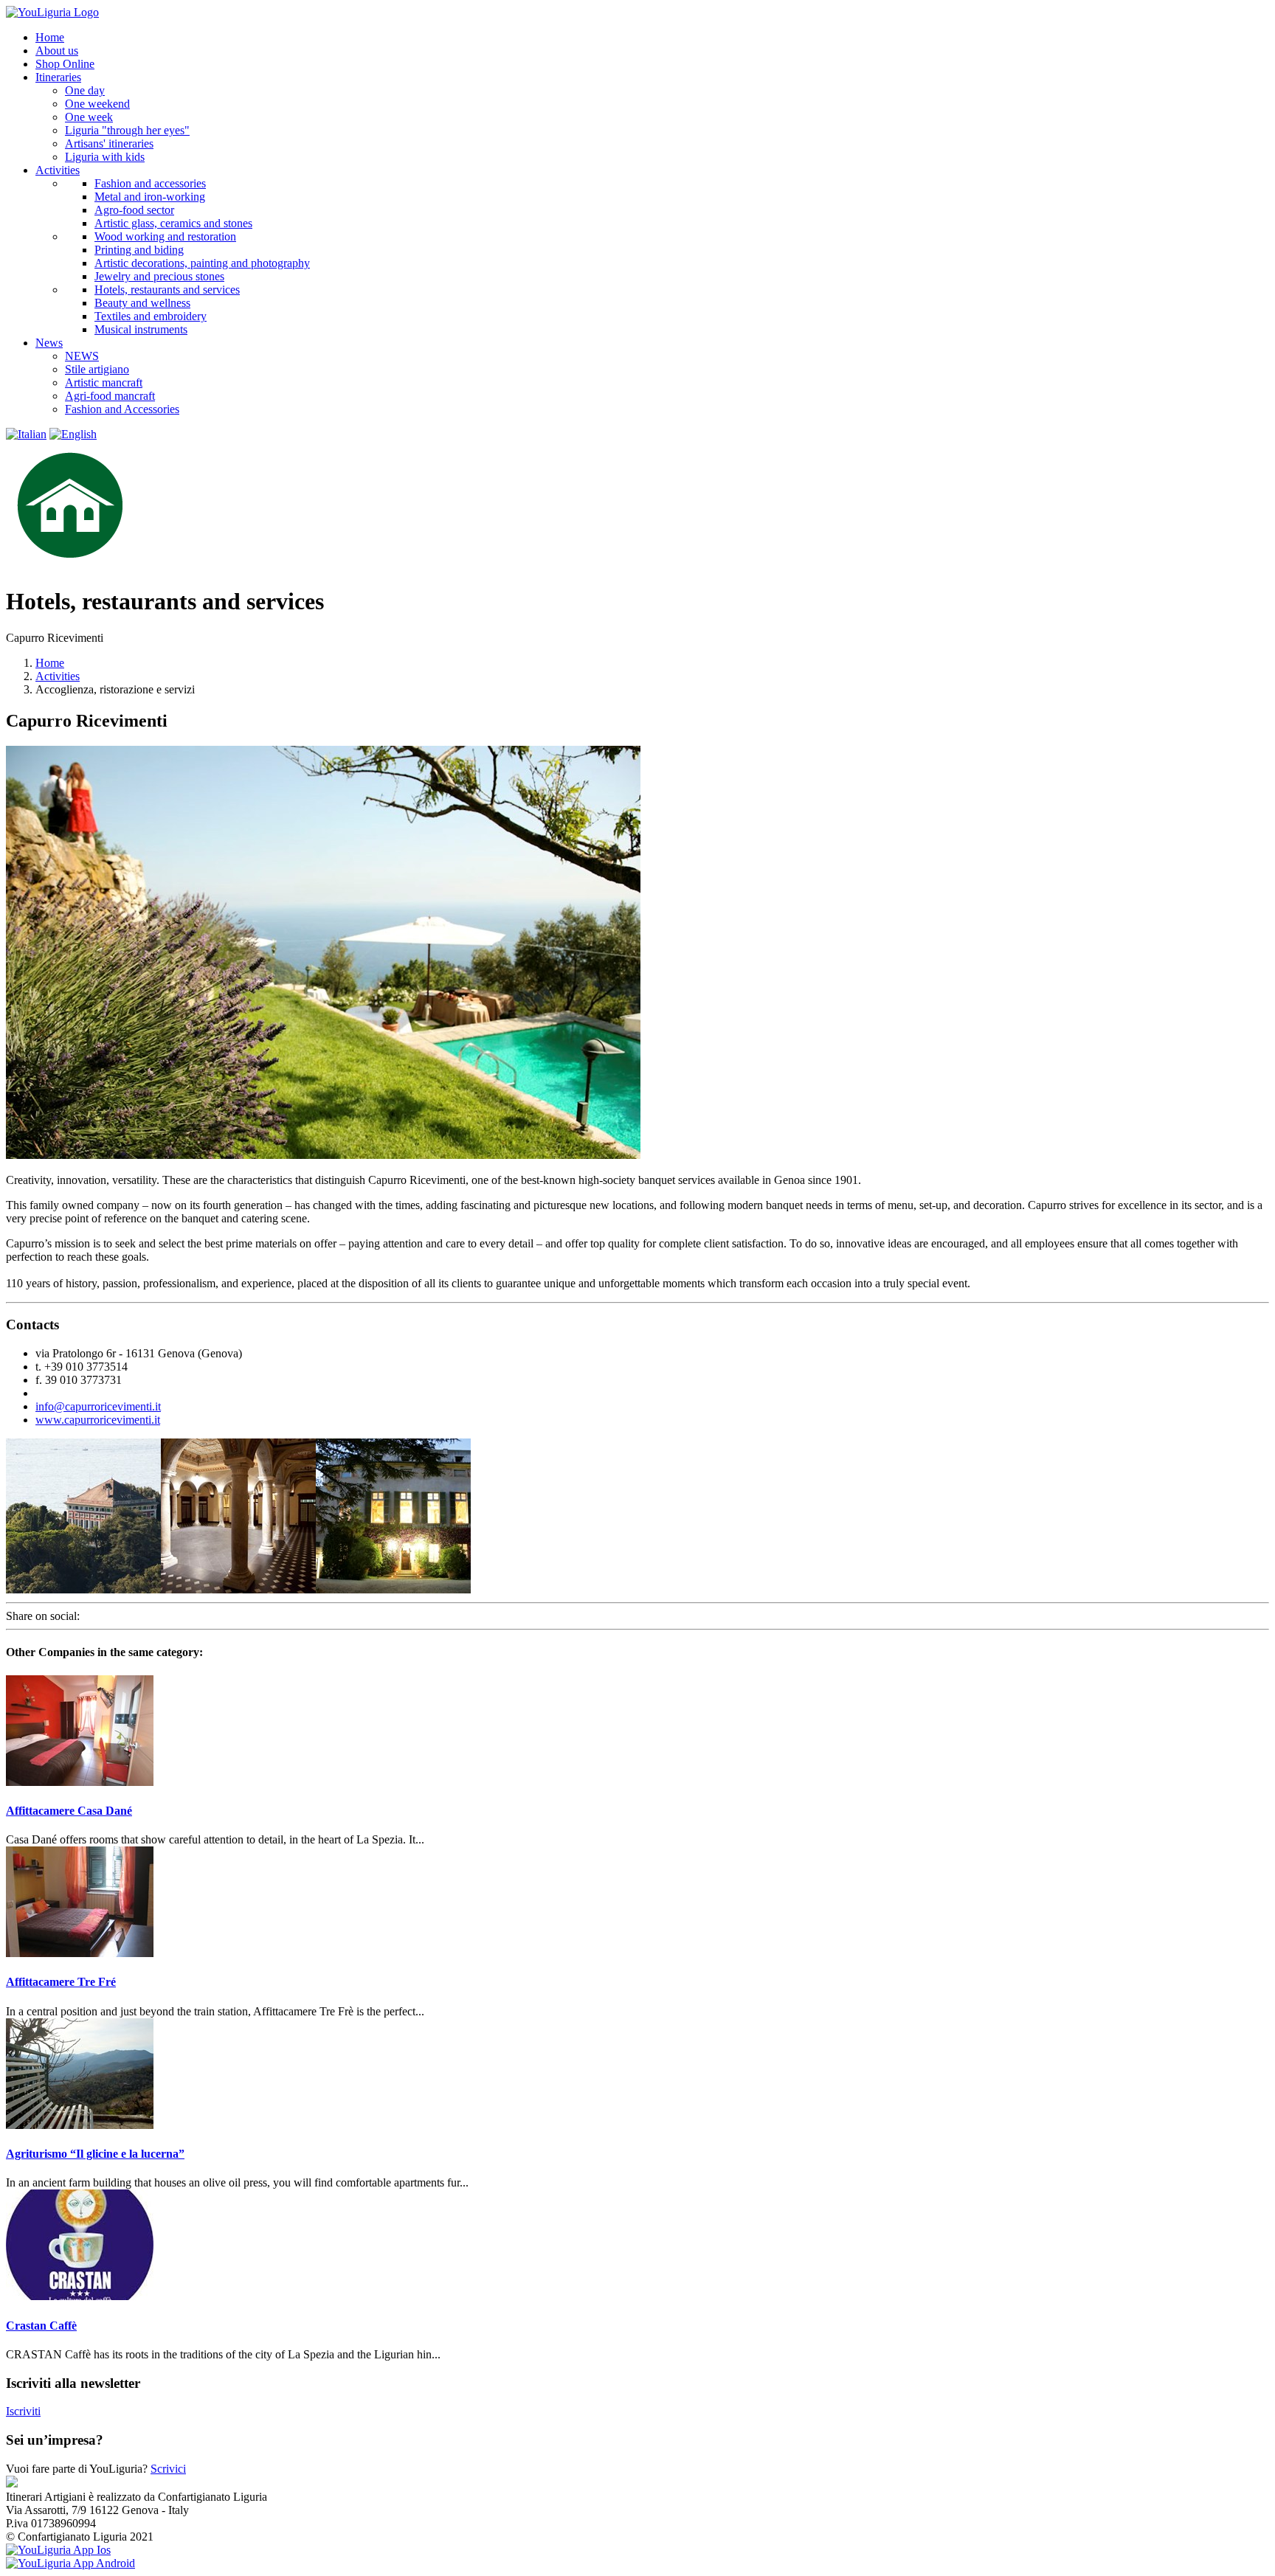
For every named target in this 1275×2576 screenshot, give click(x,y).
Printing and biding (139, 250)
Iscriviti (23, 2411)
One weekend (97, 104)
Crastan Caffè (41, 2326)
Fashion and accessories (150, 183)
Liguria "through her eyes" (127, 130)
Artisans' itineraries (109, 143)
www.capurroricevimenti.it (98, 1420)
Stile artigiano (97, 369)
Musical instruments (141, 329)
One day (85, 90)
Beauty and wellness (142, 303)
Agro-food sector (134, 210)
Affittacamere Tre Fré (61, 1982)
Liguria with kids (105, 157)
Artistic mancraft (104, 382)
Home (50, 663)
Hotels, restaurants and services (167, 290)
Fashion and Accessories (122, 409)
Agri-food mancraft (110, 396)
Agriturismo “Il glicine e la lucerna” (95, 2154)
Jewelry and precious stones (159, 276)
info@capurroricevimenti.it (98, 1406)
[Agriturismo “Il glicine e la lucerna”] (80, 2125)
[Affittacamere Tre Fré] (80, 1953)
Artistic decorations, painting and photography (202, 263)
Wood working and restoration (165, 236)
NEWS (82, 356)
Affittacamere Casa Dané (69, 1811)
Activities (58, 676)
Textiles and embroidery (151, 316)
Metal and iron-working (150, 197)
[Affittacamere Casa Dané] (80, 1782)
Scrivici (168, 2469)
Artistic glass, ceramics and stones (173, 223)
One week (89, 117)
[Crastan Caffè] (80, 2296)
